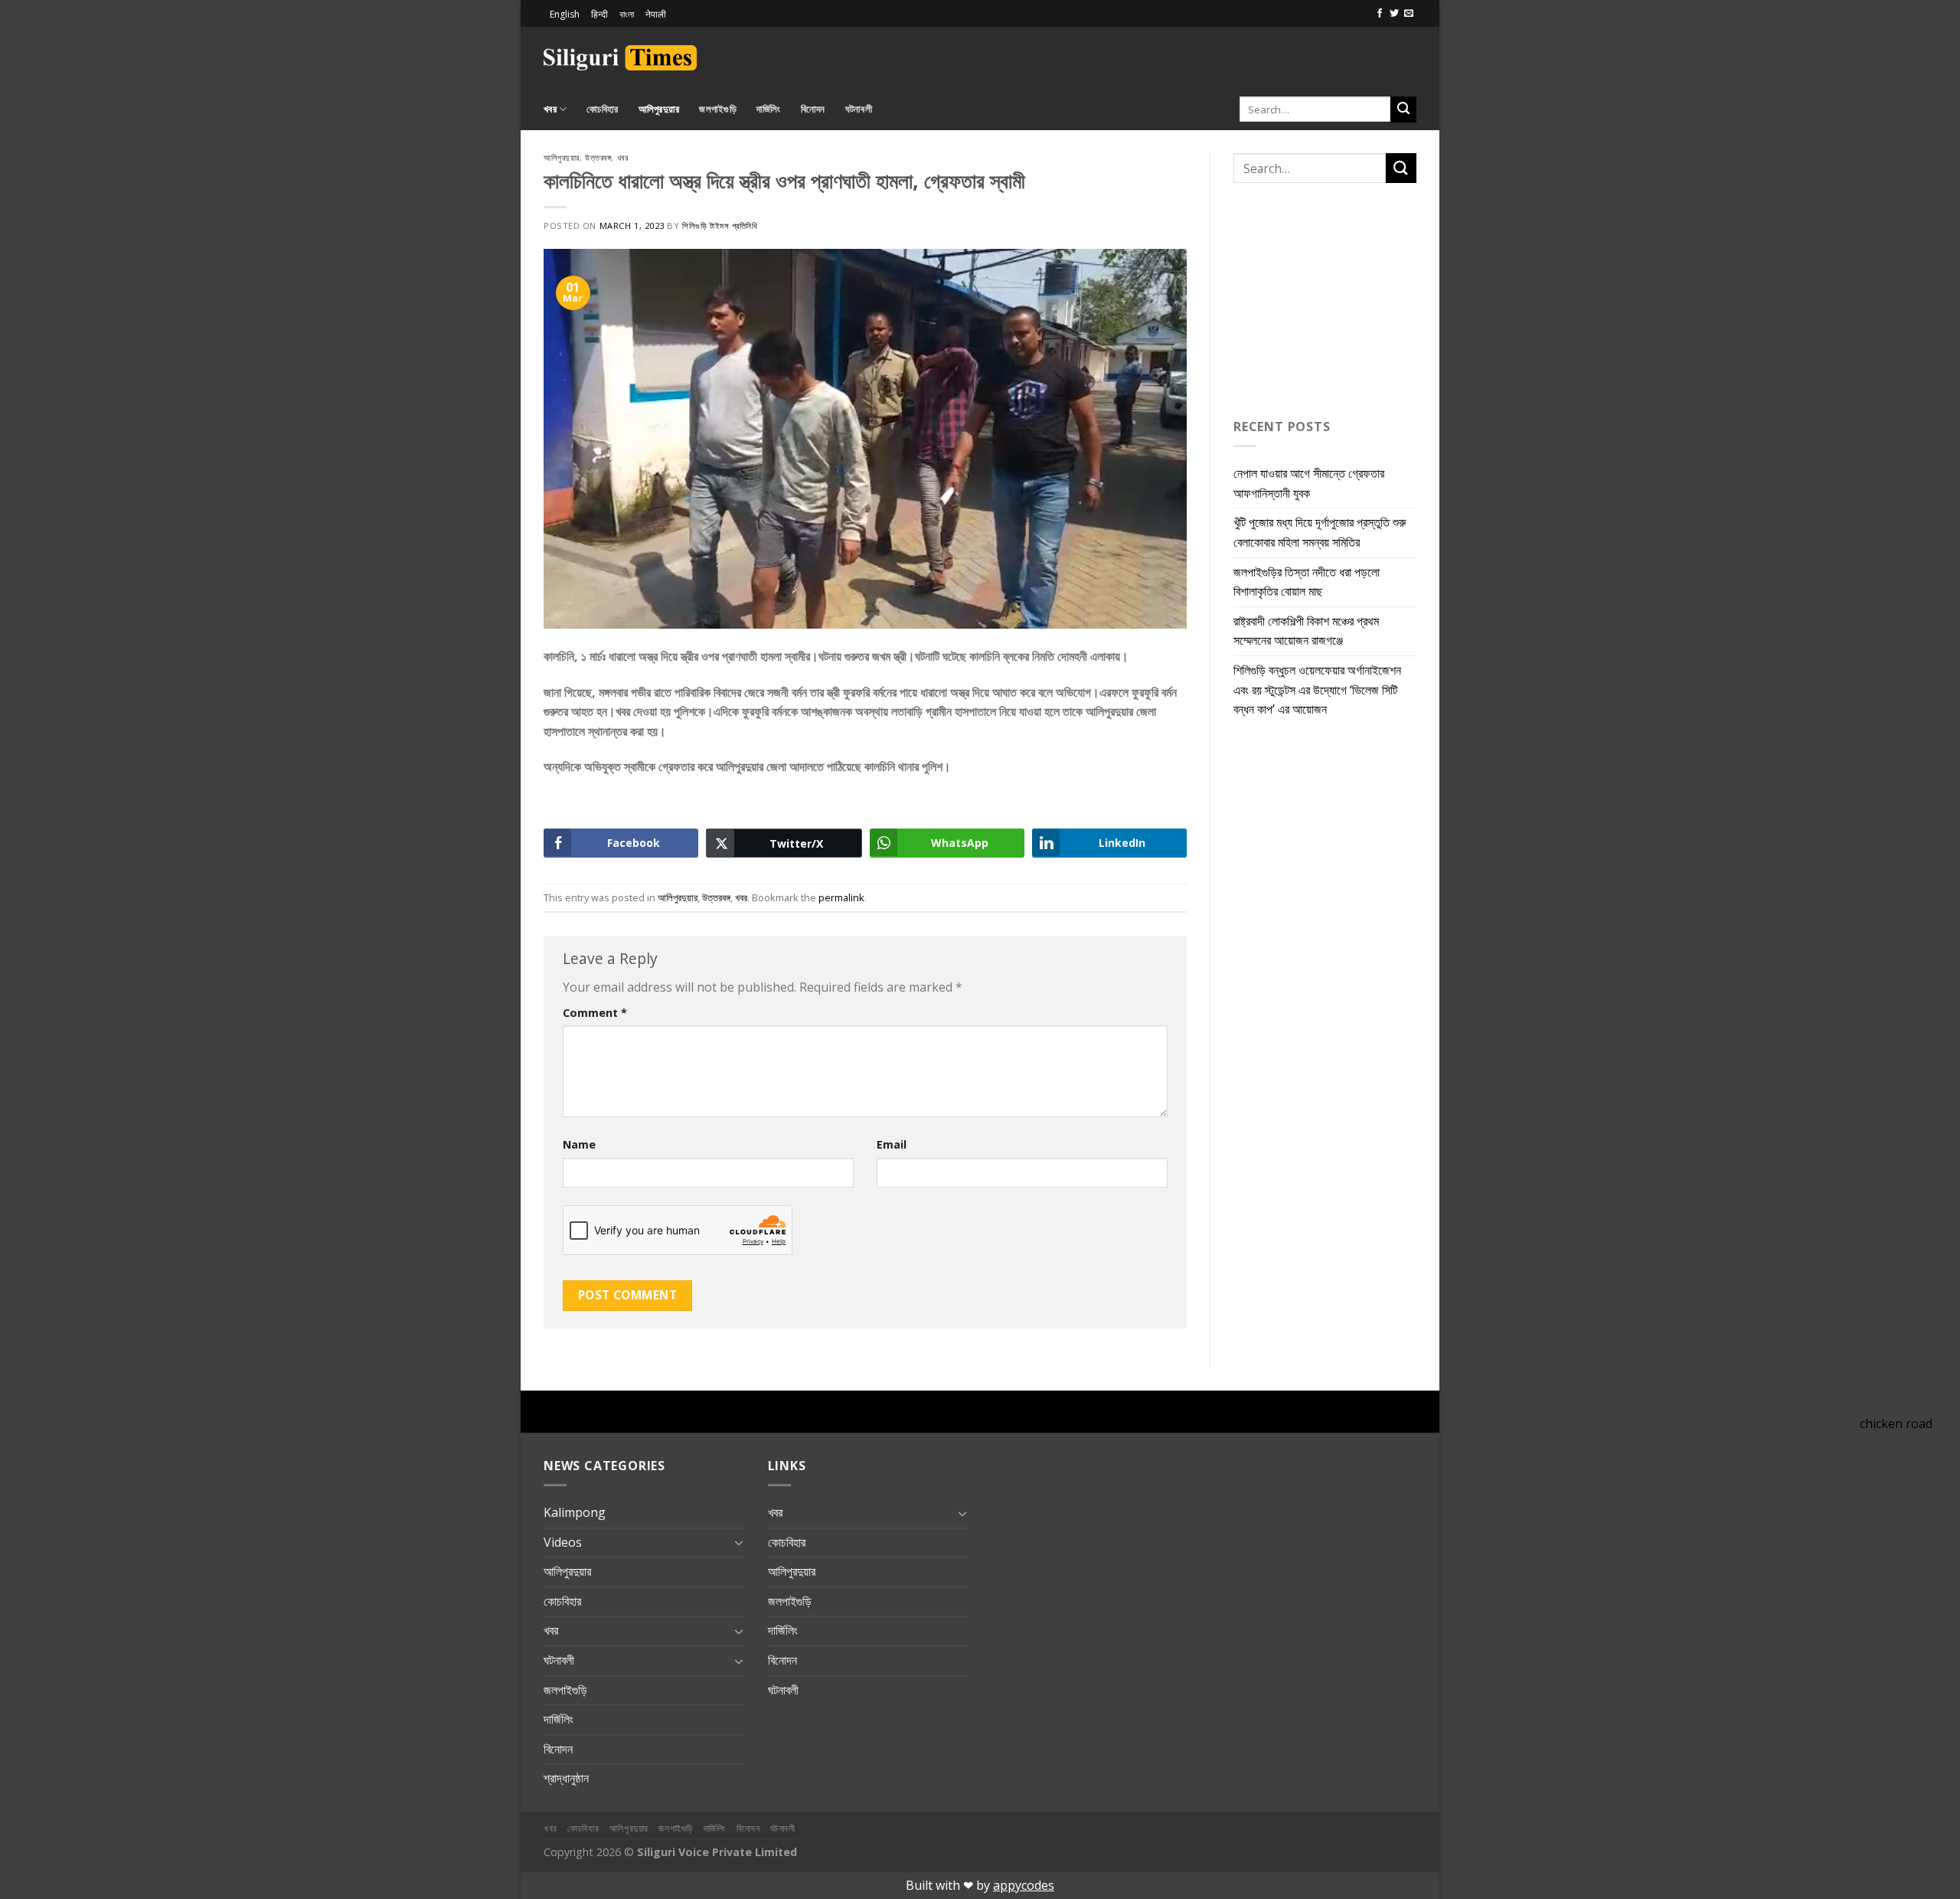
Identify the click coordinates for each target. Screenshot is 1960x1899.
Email (892, 1144)
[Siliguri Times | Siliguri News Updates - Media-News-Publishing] (620, 58)
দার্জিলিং (769, 109)
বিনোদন (813, 109)
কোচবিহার (602, 109)
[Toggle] (739, 1542)
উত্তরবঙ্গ (598, 157)
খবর (550, 109)
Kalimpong (575, 1512)
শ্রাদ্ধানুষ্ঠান (566, 1778)
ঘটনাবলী (859, 109)
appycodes (1024, 1885)
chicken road (1896, 1423)
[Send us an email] (1409, 14)
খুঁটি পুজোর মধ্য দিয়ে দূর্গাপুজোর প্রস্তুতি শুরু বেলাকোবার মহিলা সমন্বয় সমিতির (1320, 532)
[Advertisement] (1237, 55)
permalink (841, 897)
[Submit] (1403, 109)
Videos (563, 1542)
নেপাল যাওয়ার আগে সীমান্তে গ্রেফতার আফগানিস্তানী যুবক (1309, 483)
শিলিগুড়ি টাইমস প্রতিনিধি (720, 226)
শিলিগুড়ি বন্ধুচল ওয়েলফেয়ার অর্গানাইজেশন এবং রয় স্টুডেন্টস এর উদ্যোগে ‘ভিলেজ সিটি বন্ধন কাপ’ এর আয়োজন (1317, 690)
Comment (595, 1013)
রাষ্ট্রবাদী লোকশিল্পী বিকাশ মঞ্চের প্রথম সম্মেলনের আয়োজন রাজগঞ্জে (1306, 631)
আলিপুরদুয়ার (659, 109)
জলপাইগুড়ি (718, 109)
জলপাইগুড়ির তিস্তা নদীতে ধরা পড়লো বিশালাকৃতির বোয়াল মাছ (1307, 582)
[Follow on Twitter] (1394, 14)
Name (579, 1144)
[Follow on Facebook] (1380, 14)
